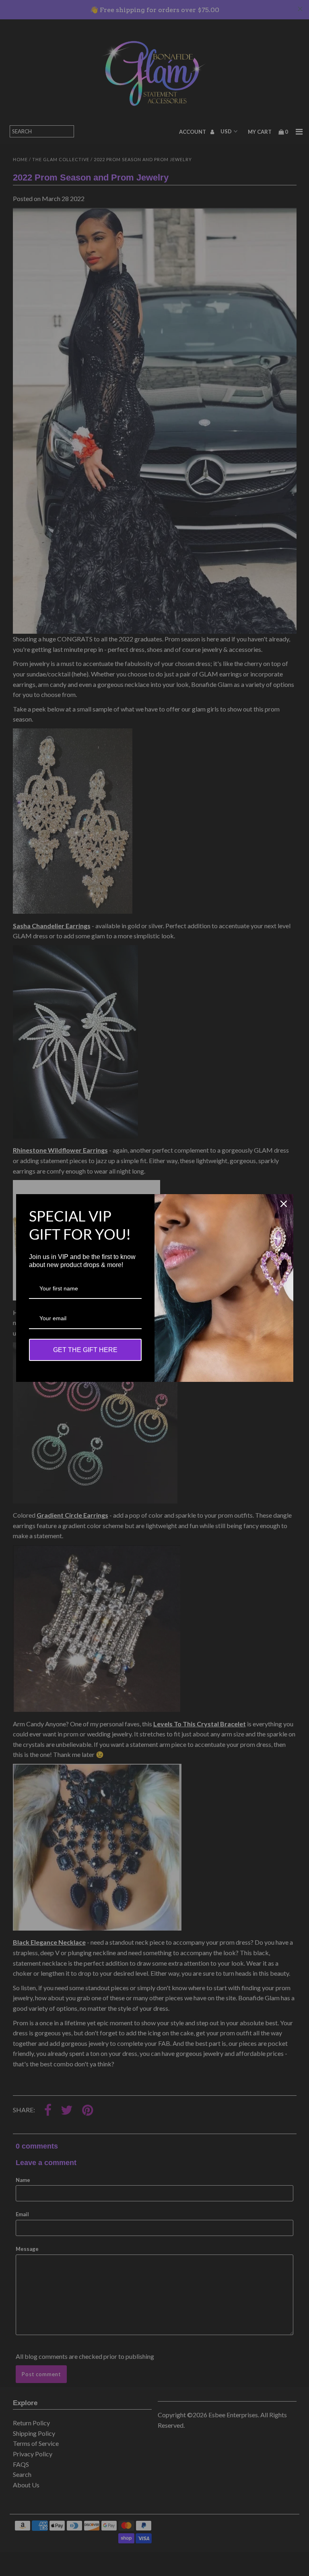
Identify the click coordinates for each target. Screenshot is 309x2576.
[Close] (284, 1204)
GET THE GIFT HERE (85, 1350)
